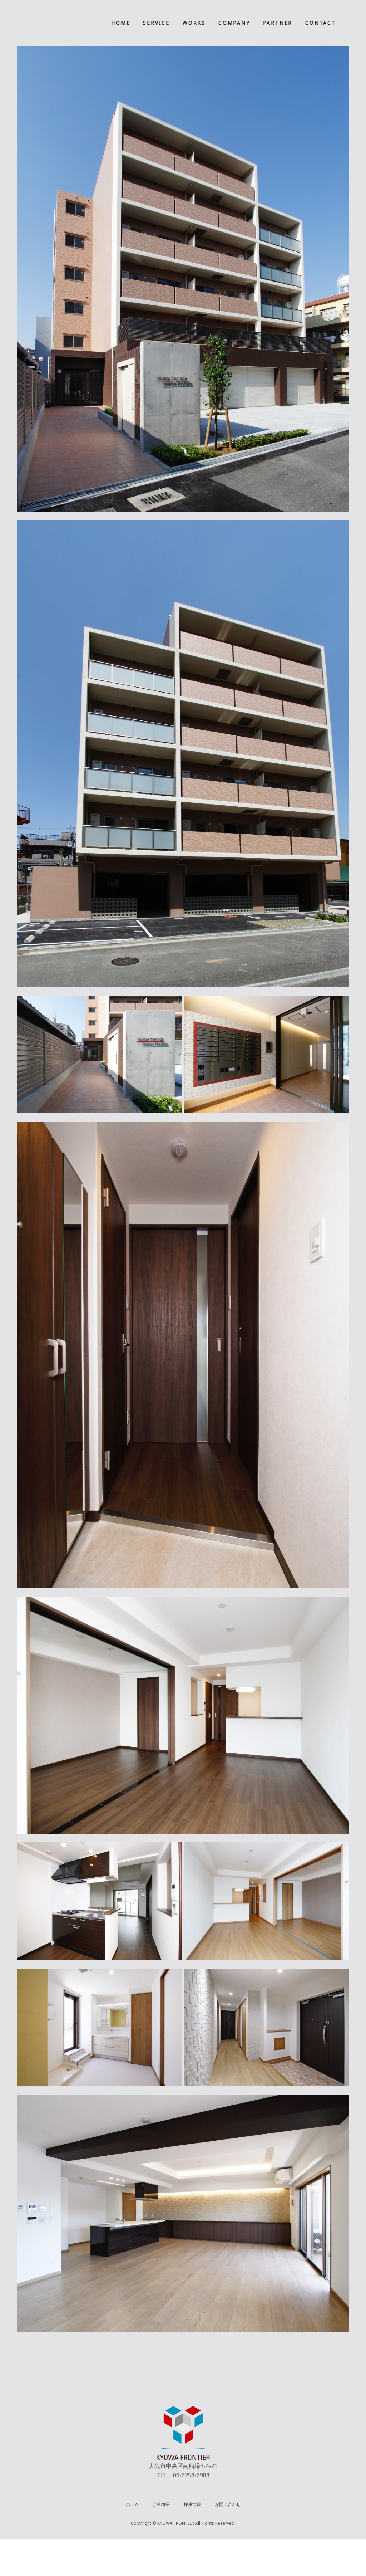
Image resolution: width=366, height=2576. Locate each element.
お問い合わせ (228, 2504)
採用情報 (192, 2504)
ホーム (132, 2504)
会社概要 (161, 2504)
